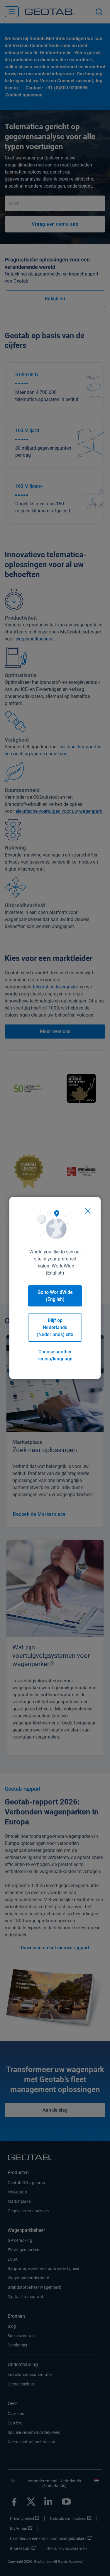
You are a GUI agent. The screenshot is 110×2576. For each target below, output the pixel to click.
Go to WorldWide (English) (55, 1296)
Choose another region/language (55, 1355)
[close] (88, 1211)
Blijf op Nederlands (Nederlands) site (55, 1327)
